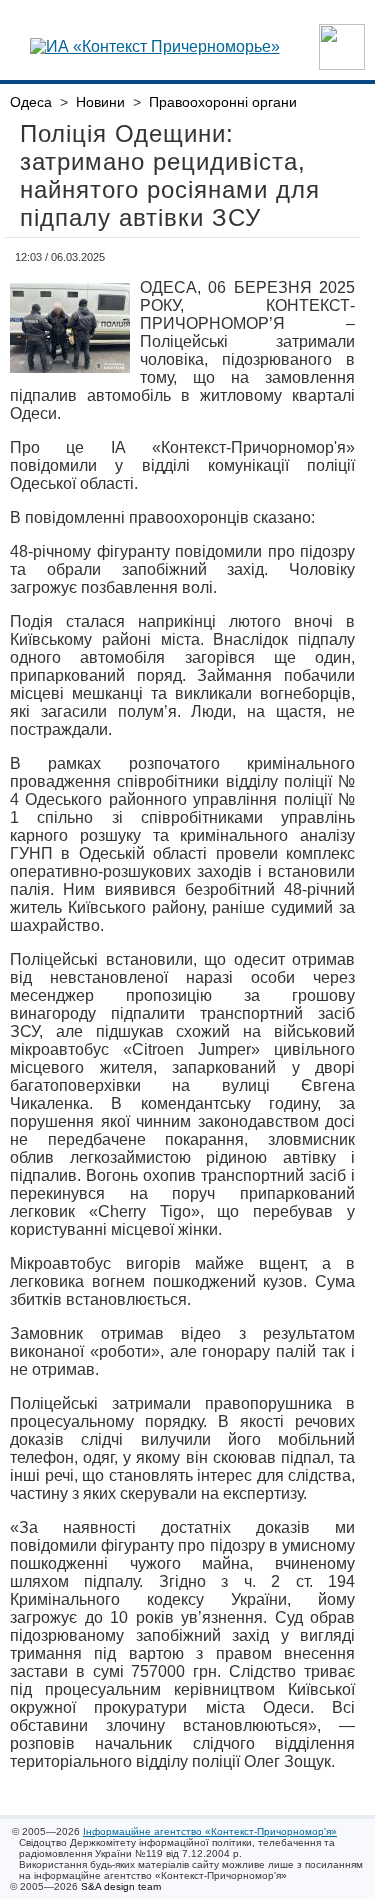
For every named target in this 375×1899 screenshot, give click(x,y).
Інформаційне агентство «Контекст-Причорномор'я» (210, 1831)
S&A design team (121, 1886)
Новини (100, 102)
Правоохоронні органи (223, 102)
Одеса (31, 102)
